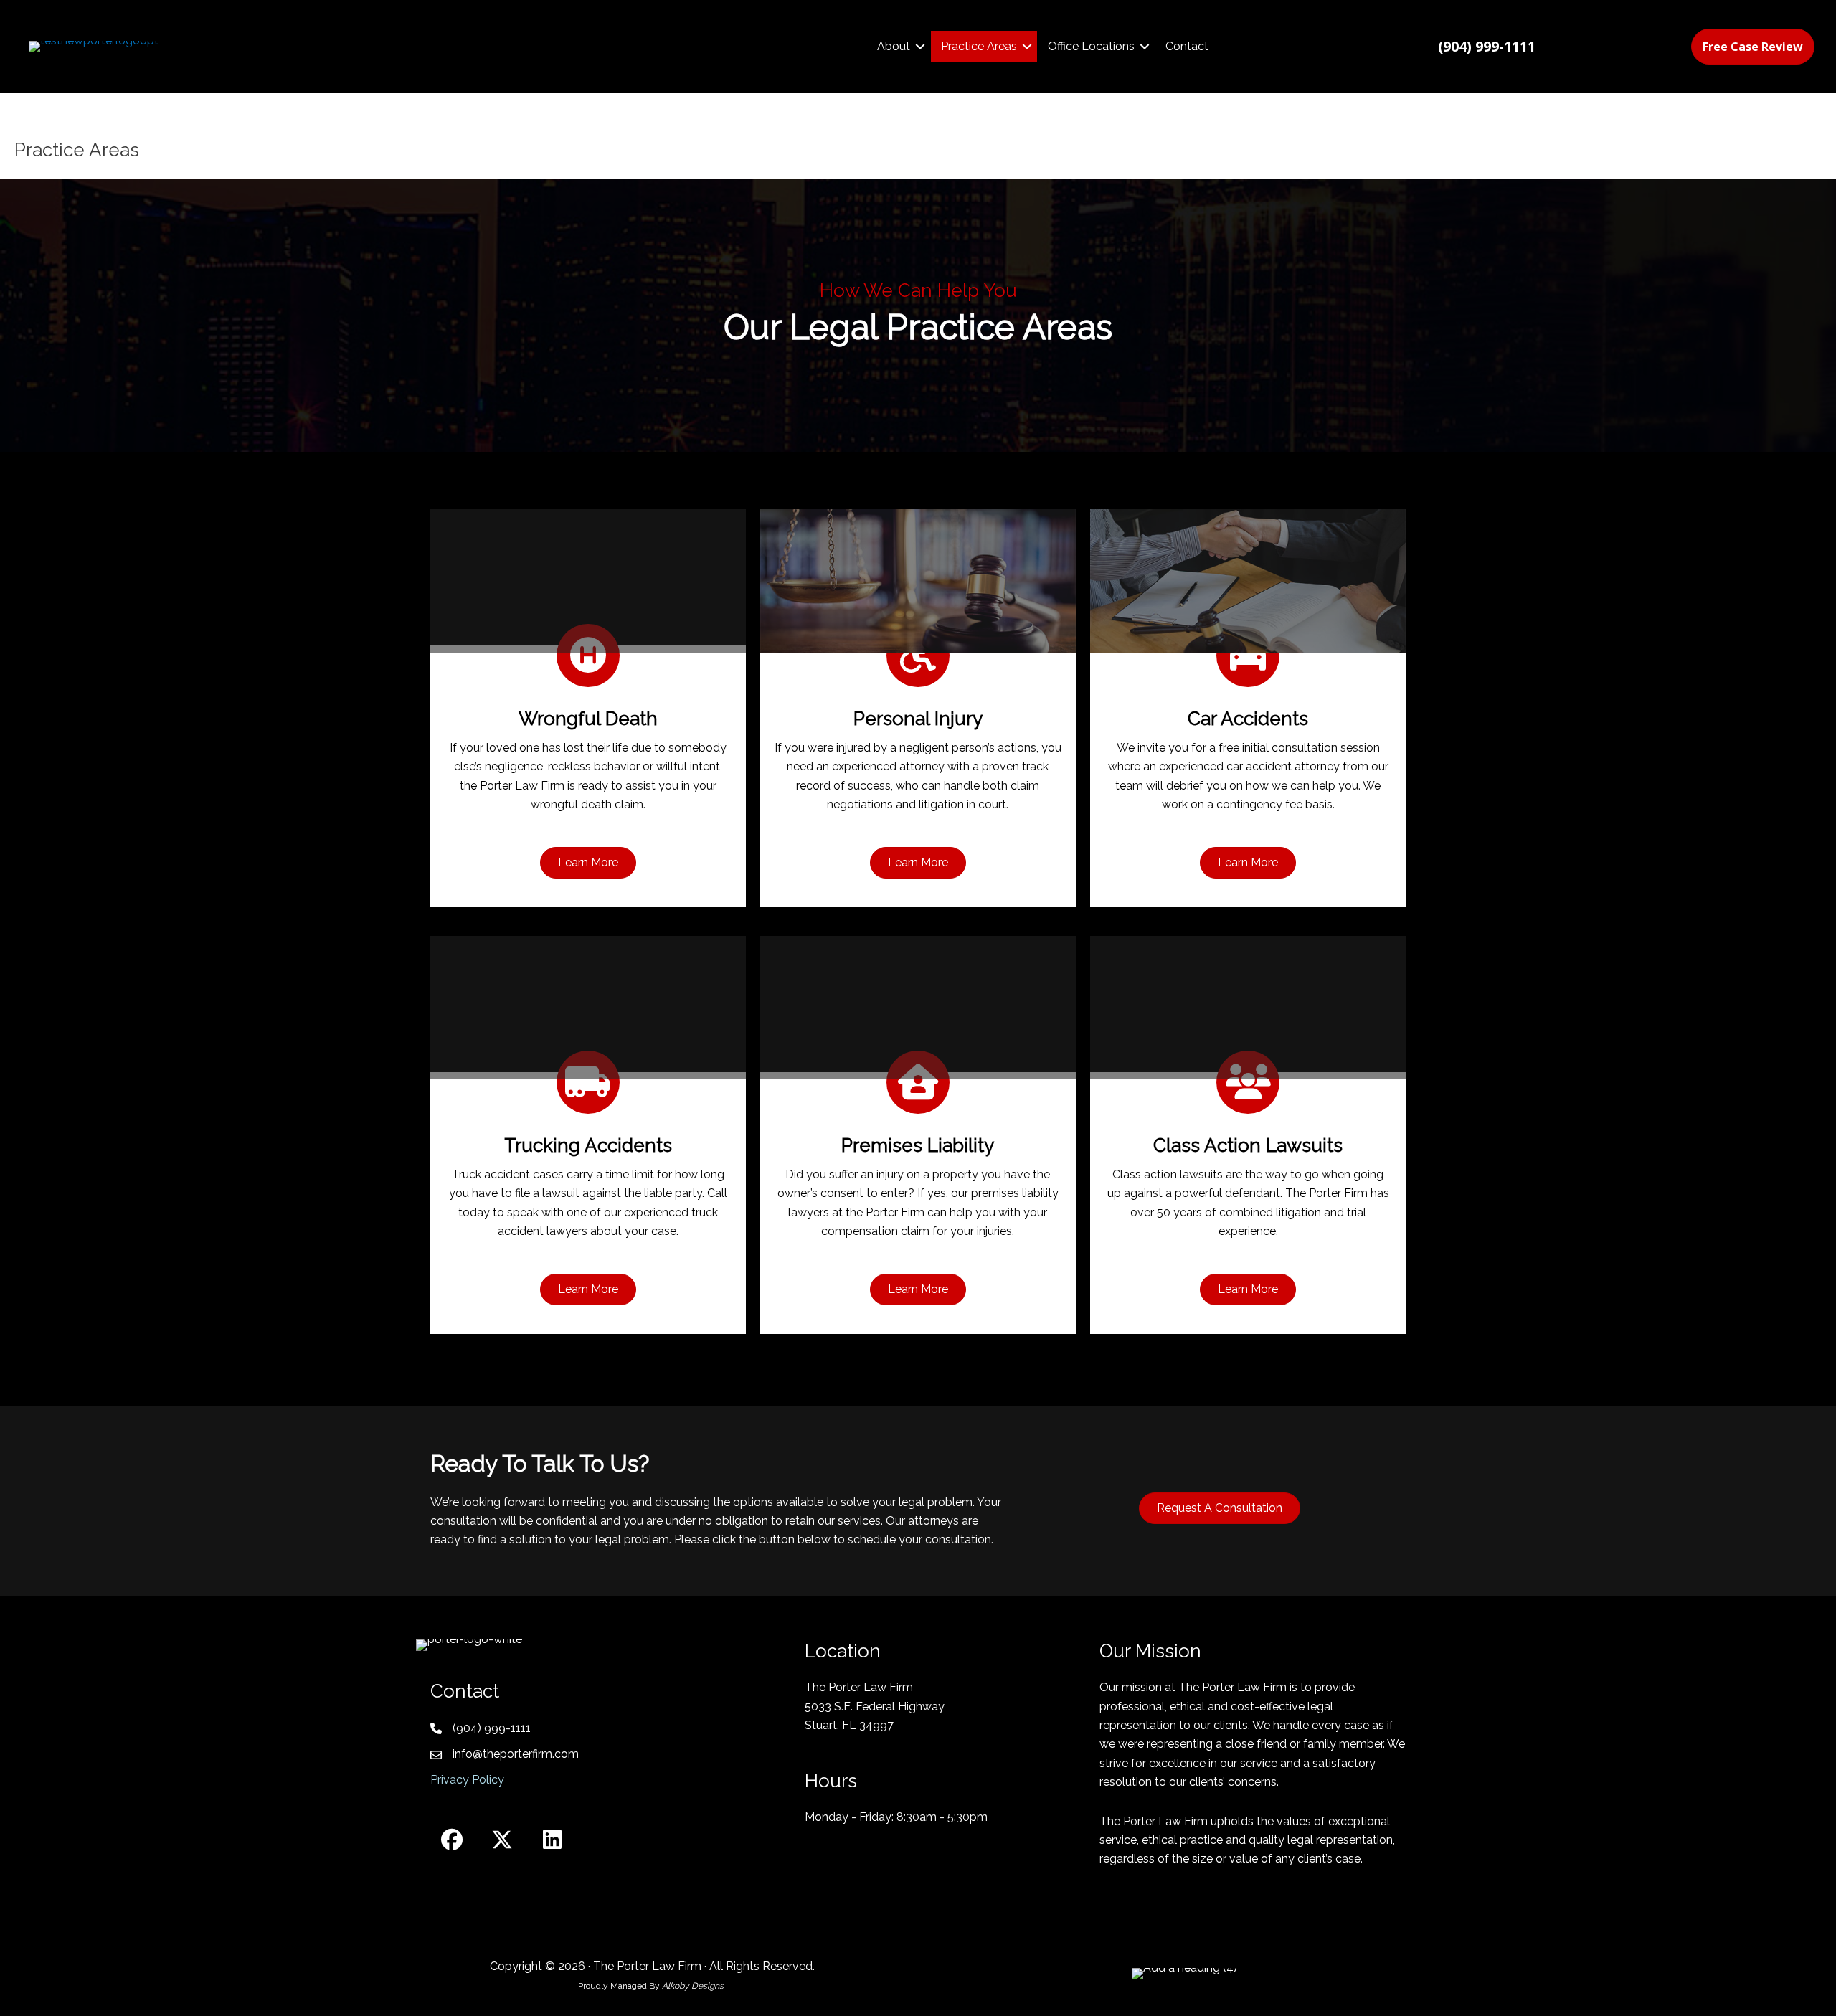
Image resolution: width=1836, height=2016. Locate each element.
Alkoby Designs (694, 1986)
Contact (1187, 46)
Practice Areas (979, 46)
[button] (920, 47)
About (894, 46)
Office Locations (1091, 46)
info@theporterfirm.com (516, 1754)
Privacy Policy (467, 1780)
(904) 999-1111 (492, 1728)
